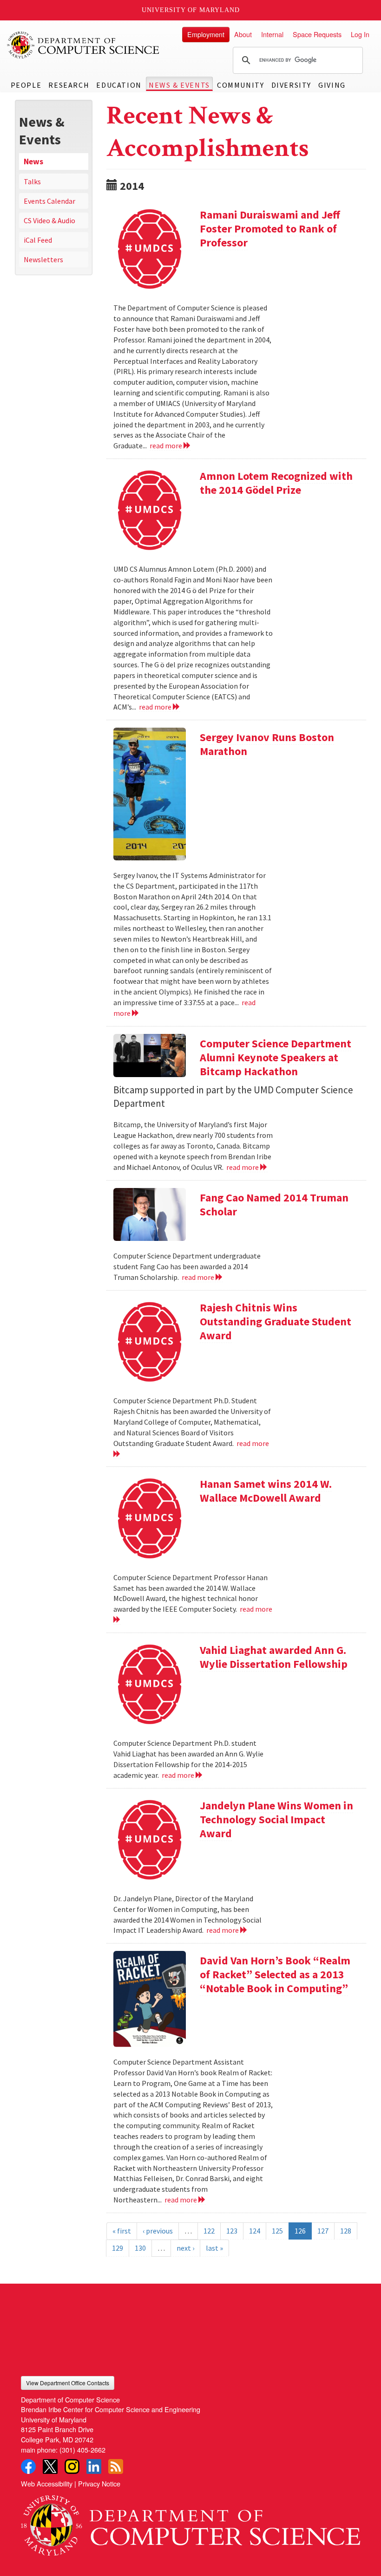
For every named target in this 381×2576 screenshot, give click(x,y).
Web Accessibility (47, 2483)
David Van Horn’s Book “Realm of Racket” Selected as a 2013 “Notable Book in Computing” (275, 1974)
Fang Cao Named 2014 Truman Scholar (274, 1204)
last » (214, 2248)
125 (277, 2231)
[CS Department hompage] (190, 2522)
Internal (272, 34)
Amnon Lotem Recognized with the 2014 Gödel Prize (276, 483)
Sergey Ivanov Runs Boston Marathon (267, 744)
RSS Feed (116, 2466)
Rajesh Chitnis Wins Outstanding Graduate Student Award (276, 1321)
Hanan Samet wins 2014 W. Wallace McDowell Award (266, 1491)
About (243, 34)
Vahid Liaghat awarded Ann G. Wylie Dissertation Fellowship (274, 1657)
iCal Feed (38, 240)
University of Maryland (191, 10)
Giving (332, 85)
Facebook (28, 2466)
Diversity (291, 85)
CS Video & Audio (49, 220)
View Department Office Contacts (68, 2383)
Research (69, 85)
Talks (32, 181)
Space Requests (317, 34)
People (26, 85)
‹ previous (158, 2231)
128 (346, 2231)
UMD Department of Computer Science (84, 45)
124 (255, 2231)
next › (185, 2248)
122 (209, 2231)
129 (118, 2248)
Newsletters (43, 259)
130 (140, 2248)
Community (240, 85)
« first (122, 2231)
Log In (360, 34)
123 (232, 2231)
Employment (206, 34)
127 (323, 2231)
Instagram (72, 2466)
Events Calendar (49, 201)
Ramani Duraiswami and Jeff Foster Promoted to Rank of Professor (270, 229)
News (33, 161)
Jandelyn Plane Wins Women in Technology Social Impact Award (276, 1819)
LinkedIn (94, 2466)
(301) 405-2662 (82, 2450)
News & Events (179, 85)
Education (119, 85)
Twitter (50, 2466)
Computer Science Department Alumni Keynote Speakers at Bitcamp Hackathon (276, 1057)
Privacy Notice (99, 2483)
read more (167, 445)
